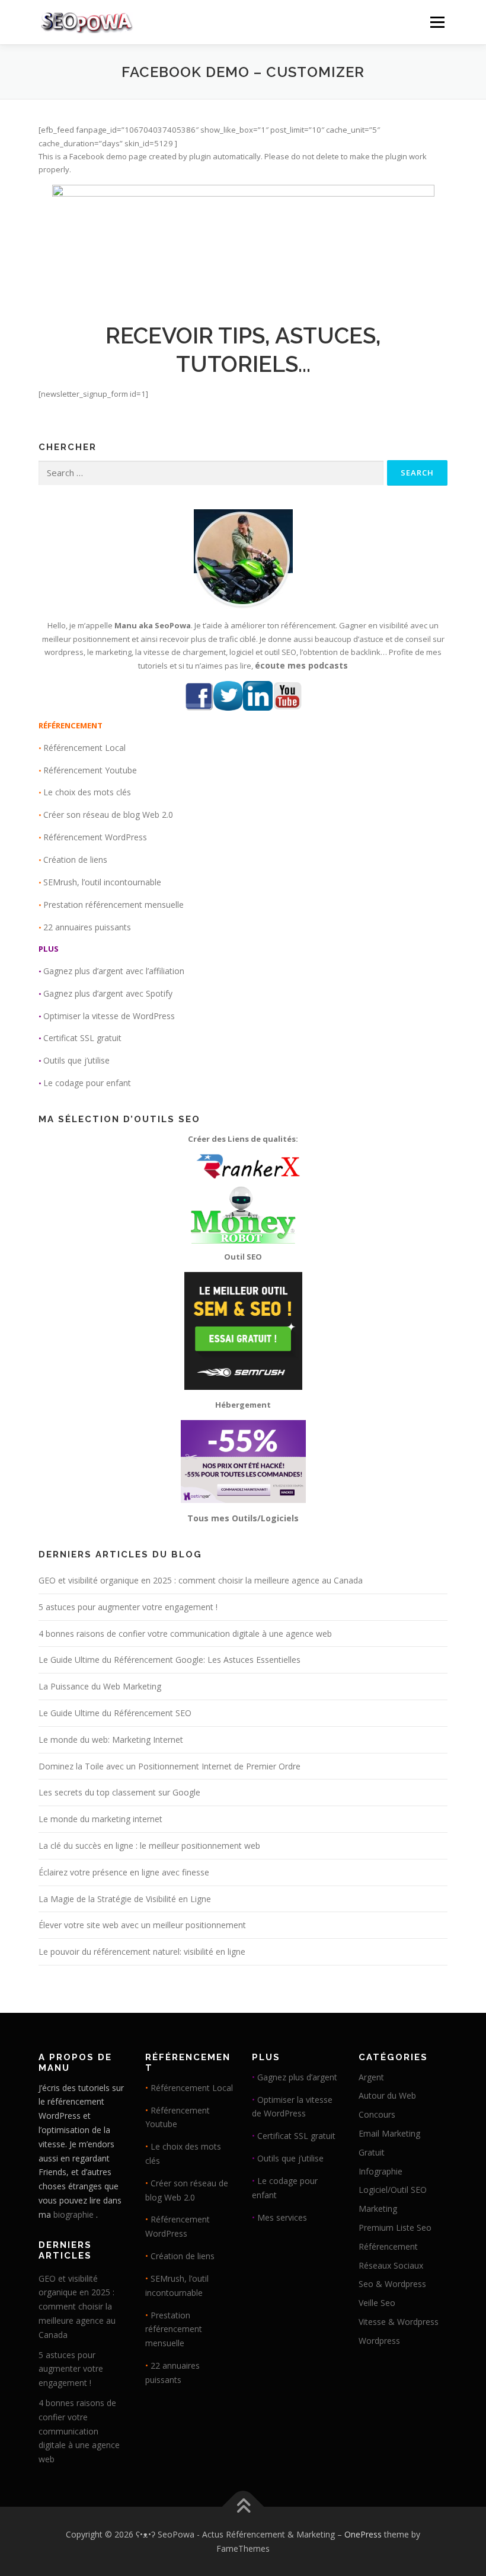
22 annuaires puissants (87, 927)
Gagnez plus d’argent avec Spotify (108, 993)
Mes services (282, 2217)
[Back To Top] (243, 2506)
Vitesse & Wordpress (399, 2322)
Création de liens (75, 860)
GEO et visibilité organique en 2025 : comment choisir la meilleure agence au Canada (201, 1580)
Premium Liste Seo (395, 2227)
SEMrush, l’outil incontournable (102, 882)
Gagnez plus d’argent (297, 2077)
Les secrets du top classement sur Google (119, 1792)
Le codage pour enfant (87, 1083)
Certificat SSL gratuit (82, 1038)
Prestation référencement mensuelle (113, 905)
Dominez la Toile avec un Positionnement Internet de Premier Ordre (170, 1766)
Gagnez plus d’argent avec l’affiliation (114, 971)
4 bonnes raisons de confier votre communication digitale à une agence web (185, 1634)
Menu (437, 22)
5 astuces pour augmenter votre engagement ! (128, 1607)
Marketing (378, 2209)
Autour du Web (387, 2095)
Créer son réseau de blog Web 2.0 (108, 815)
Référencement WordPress (95, 837)
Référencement (388, 2246)
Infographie (381, 2171)
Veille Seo (377, 2303)
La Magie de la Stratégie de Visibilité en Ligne (125, 1899)
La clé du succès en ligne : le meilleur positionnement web (149, 1846)
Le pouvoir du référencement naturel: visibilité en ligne (142, 1952)
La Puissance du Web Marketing (100, 1686)
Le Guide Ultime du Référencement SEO (115, 1713)
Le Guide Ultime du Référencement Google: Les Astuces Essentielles (170, 1660)
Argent (371, 2077)
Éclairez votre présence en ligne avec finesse (124, 1872)
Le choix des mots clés (87, 792)
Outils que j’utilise (76, 1060)
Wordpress (379, 2341)
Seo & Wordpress (392, 2284)
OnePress (363, 2534)
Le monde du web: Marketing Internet (111, 1740)
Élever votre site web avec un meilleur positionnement (142, 1925)
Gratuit (372, 2152)
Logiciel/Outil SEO (393, 2190)
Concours (377, 2114)
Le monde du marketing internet (100, 1819)
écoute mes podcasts (301, 665)
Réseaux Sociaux (391, 2265)
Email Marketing (389, 2133)
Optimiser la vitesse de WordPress (109, 1016)
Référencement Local (84, 748)
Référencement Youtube (90, 770)
